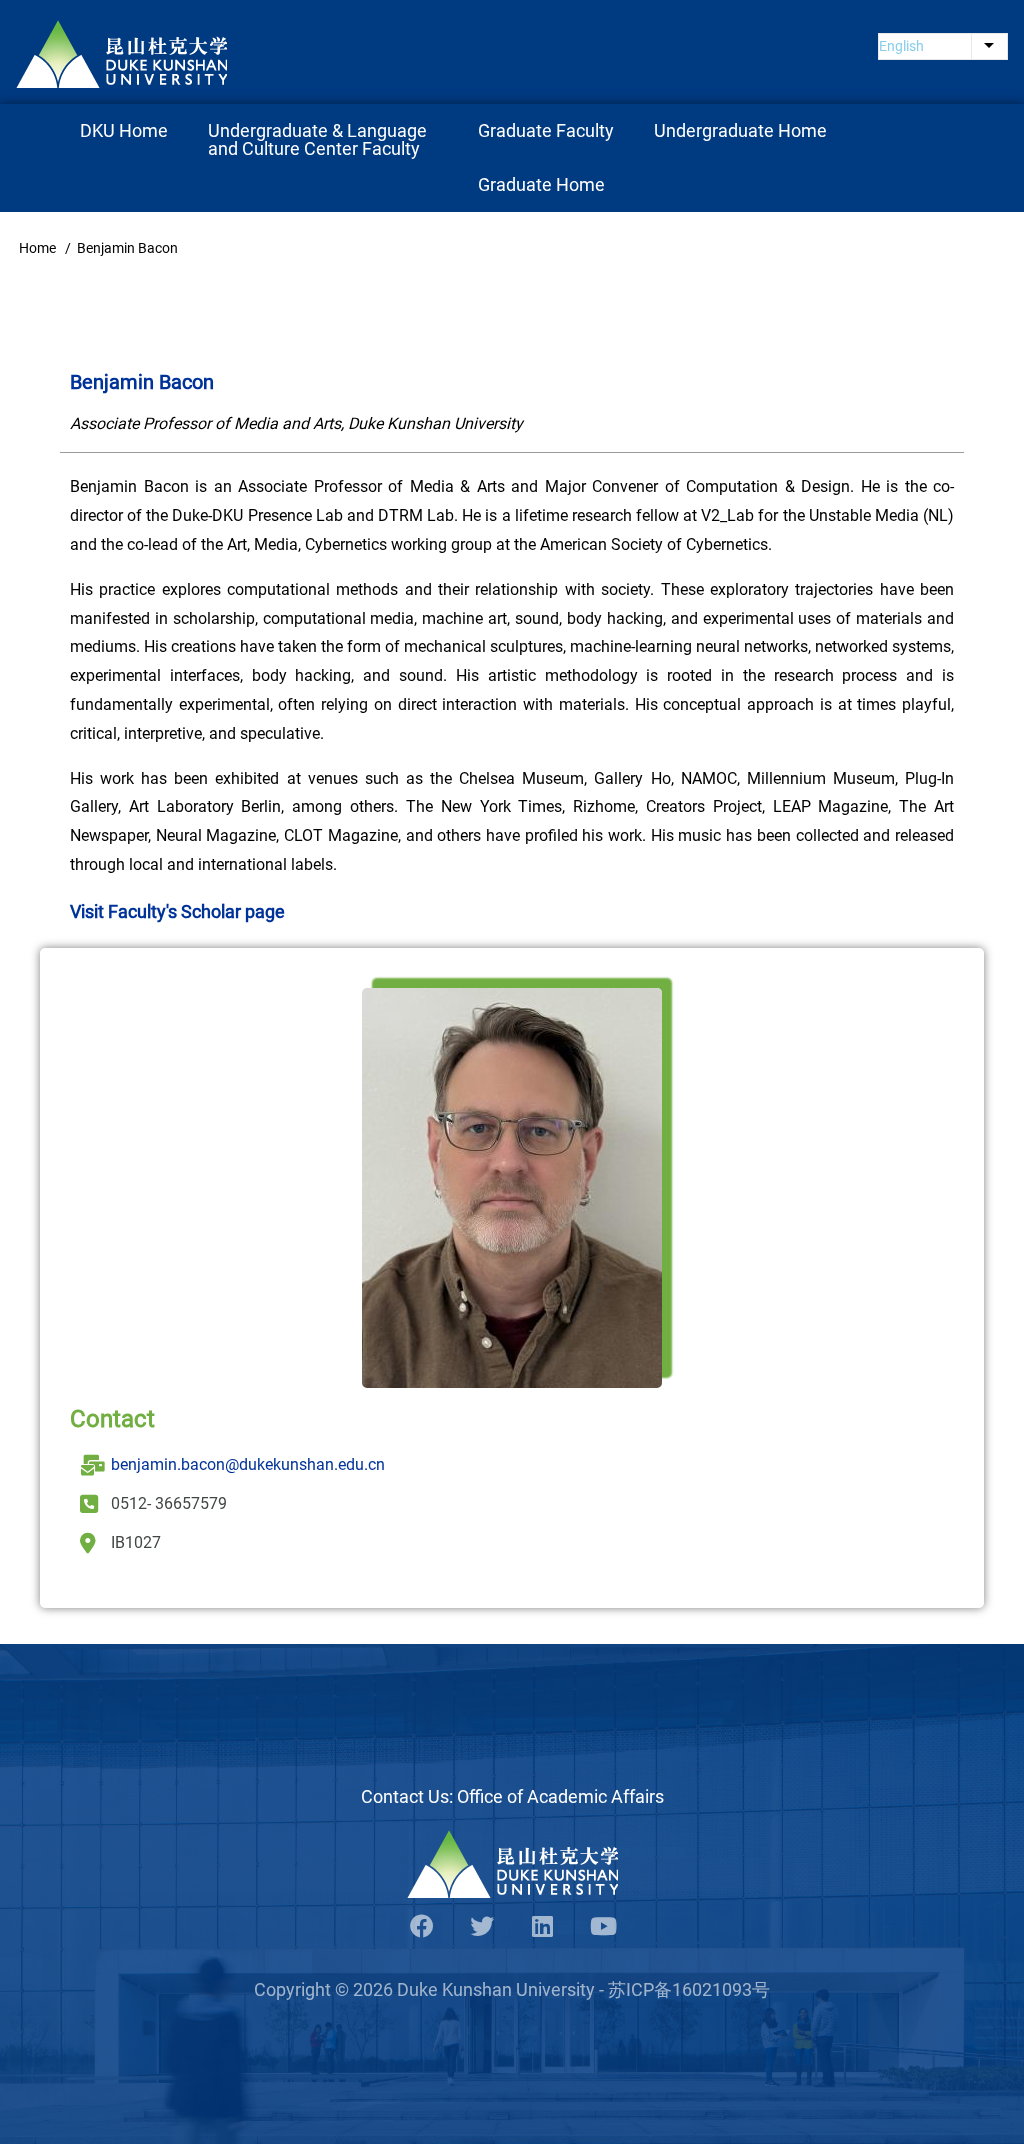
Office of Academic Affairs (560, 1796)
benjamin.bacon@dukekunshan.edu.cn (248, 1464)
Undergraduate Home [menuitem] (740, 130)
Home (37, 248)
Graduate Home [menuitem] (541, 184)
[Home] (121, 54)
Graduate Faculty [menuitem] (546, 130)
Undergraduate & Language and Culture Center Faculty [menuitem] (319, 139)
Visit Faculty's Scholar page (177, 911)
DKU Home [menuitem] (124, 130)
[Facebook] (422, 1927)
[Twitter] (482, 1927)
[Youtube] (602, 1927)
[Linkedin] (542, 1927)
